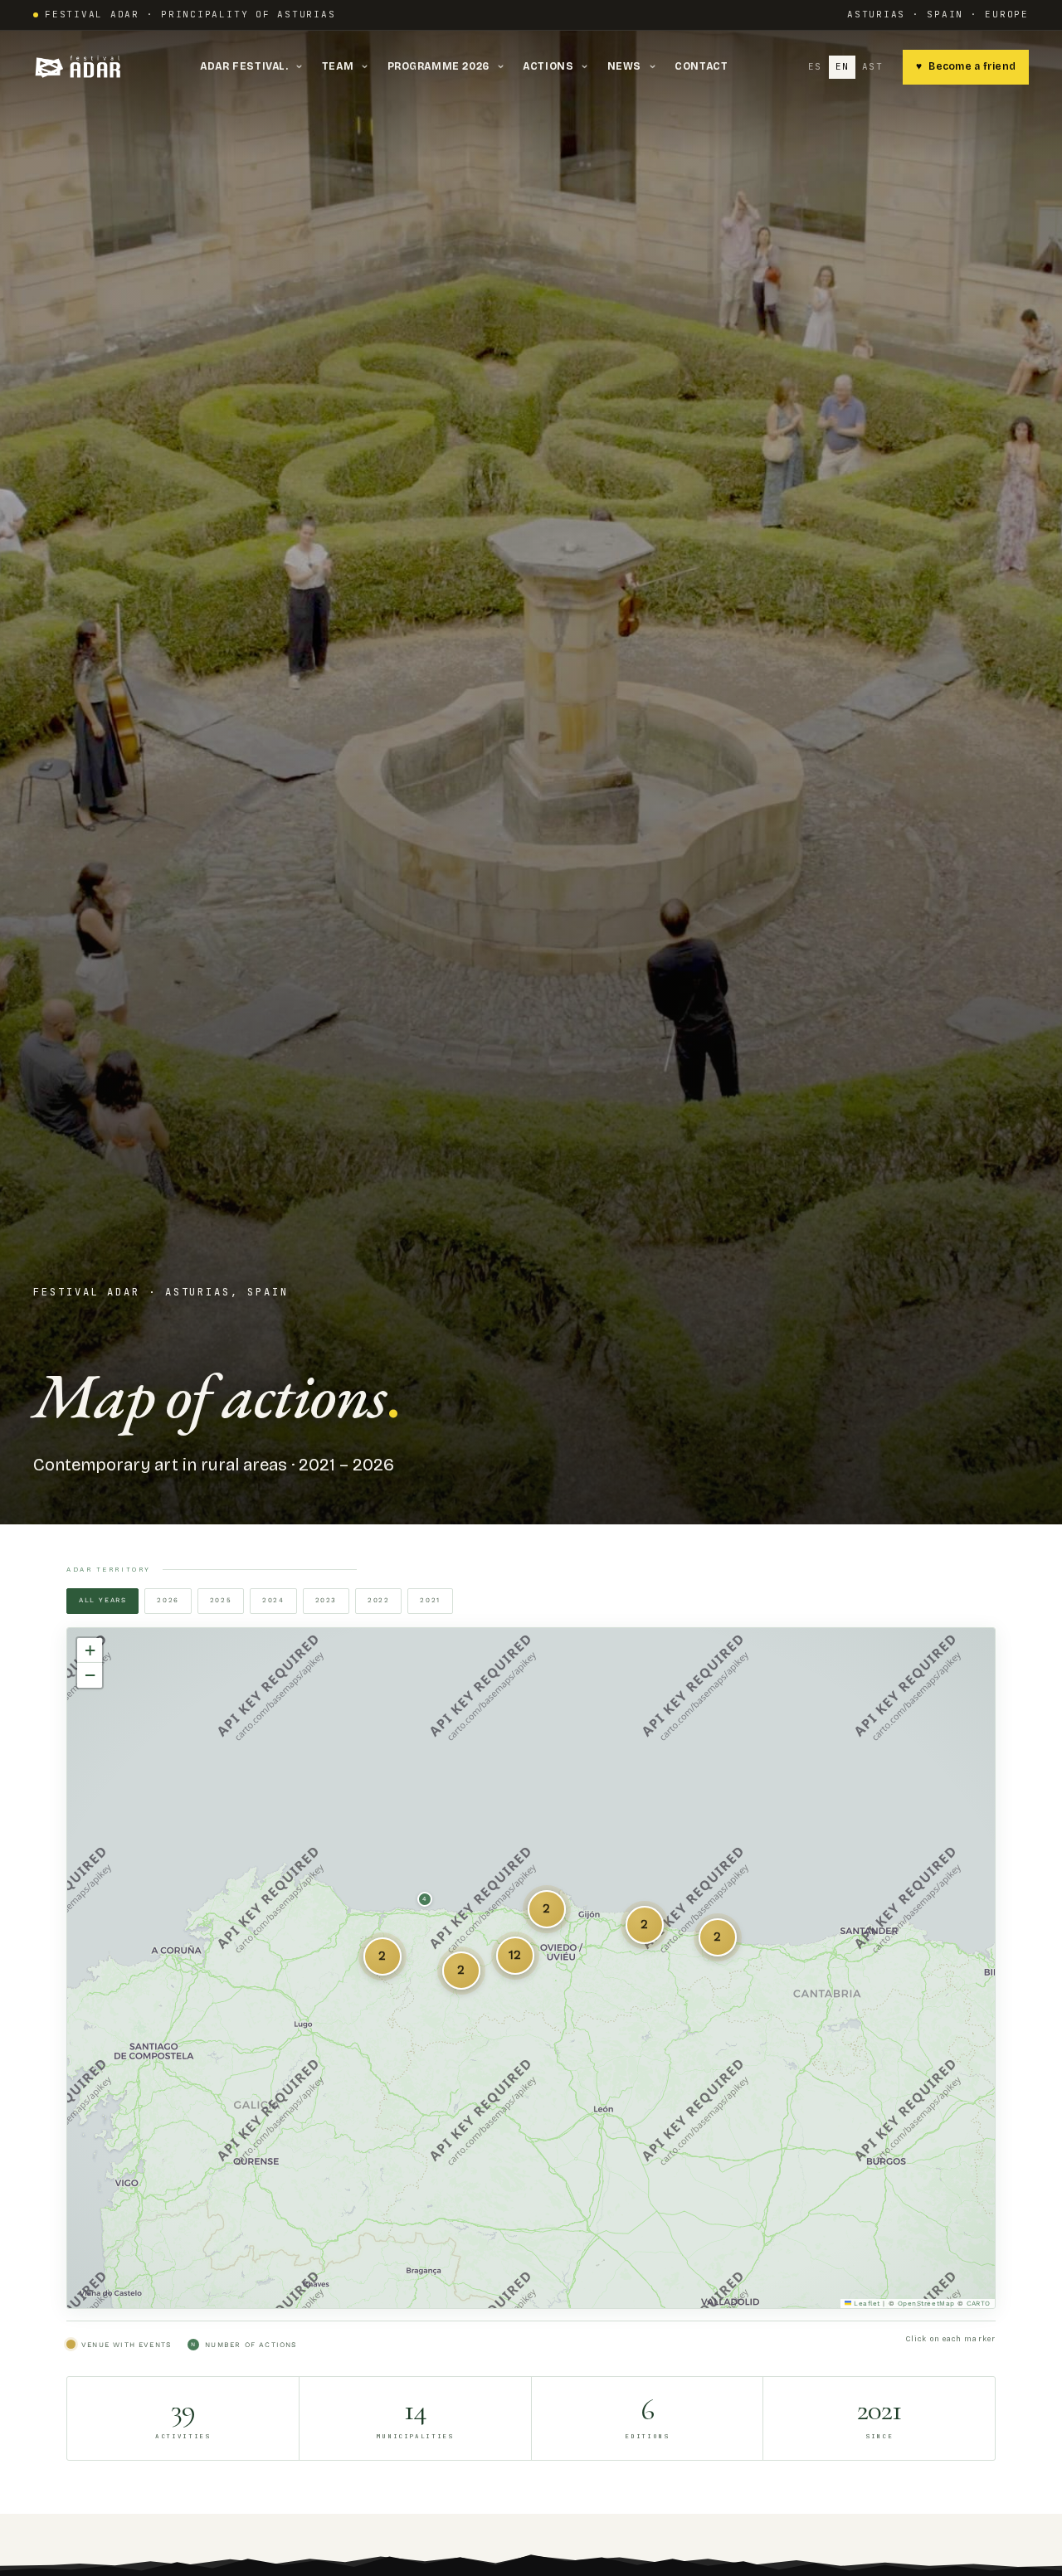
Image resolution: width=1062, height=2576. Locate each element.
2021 (430, 1600)
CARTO (979, 2304)
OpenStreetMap (926, 2304)
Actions (557, 66)
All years (102, 1600)
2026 (168, 1600)
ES (815, 66)
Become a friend (966, 66)
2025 (221, 1600)
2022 (378, 1600)
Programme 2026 (448, 66)
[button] (645, 1925)
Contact (701, 66)
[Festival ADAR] (80, 67)
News (633, 66)
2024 (273, 1600)
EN (843, 66)
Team (347, 66)
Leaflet (866, 2304)
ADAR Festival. (253, 66)
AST (872, 66)
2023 (326, 1600)
